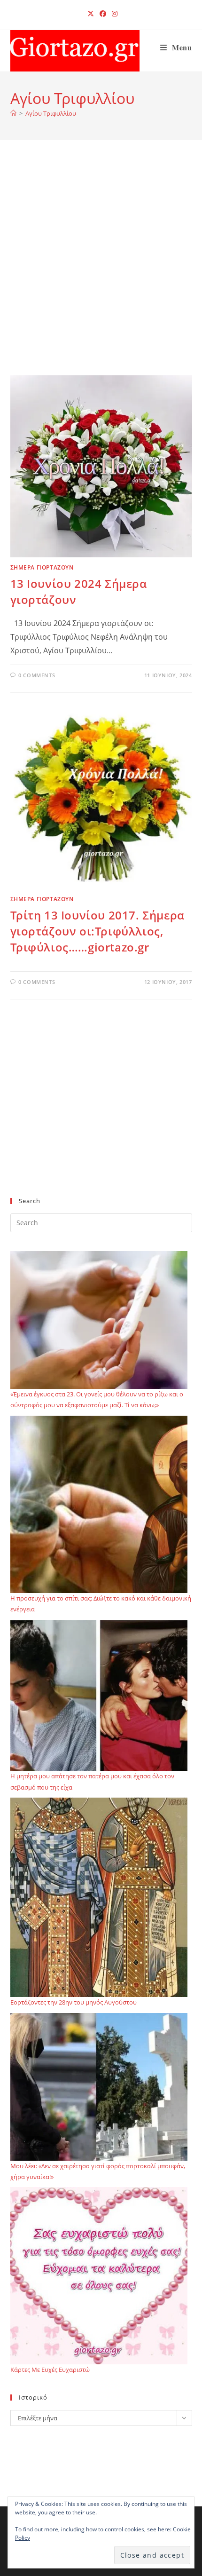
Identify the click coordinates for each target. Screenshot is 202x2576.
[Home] (13, 113)
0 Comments (37, 675)
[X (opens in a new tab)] (91, 14)
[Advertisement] (101, 269)
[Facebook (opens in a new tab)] (103, 14)
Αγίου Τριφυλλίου (51, 113)
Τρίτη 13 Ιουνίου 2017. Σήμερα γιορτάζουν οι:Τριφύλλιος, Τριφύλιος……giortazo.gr (97, 931)
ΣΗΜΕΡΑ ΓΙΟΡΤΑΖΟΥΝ (42, 567)
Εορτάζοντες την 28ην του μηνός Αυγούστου (74, 2002)
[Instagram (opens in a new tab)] (113, 14)
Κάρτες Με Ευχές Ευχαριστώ (50, 2370)
